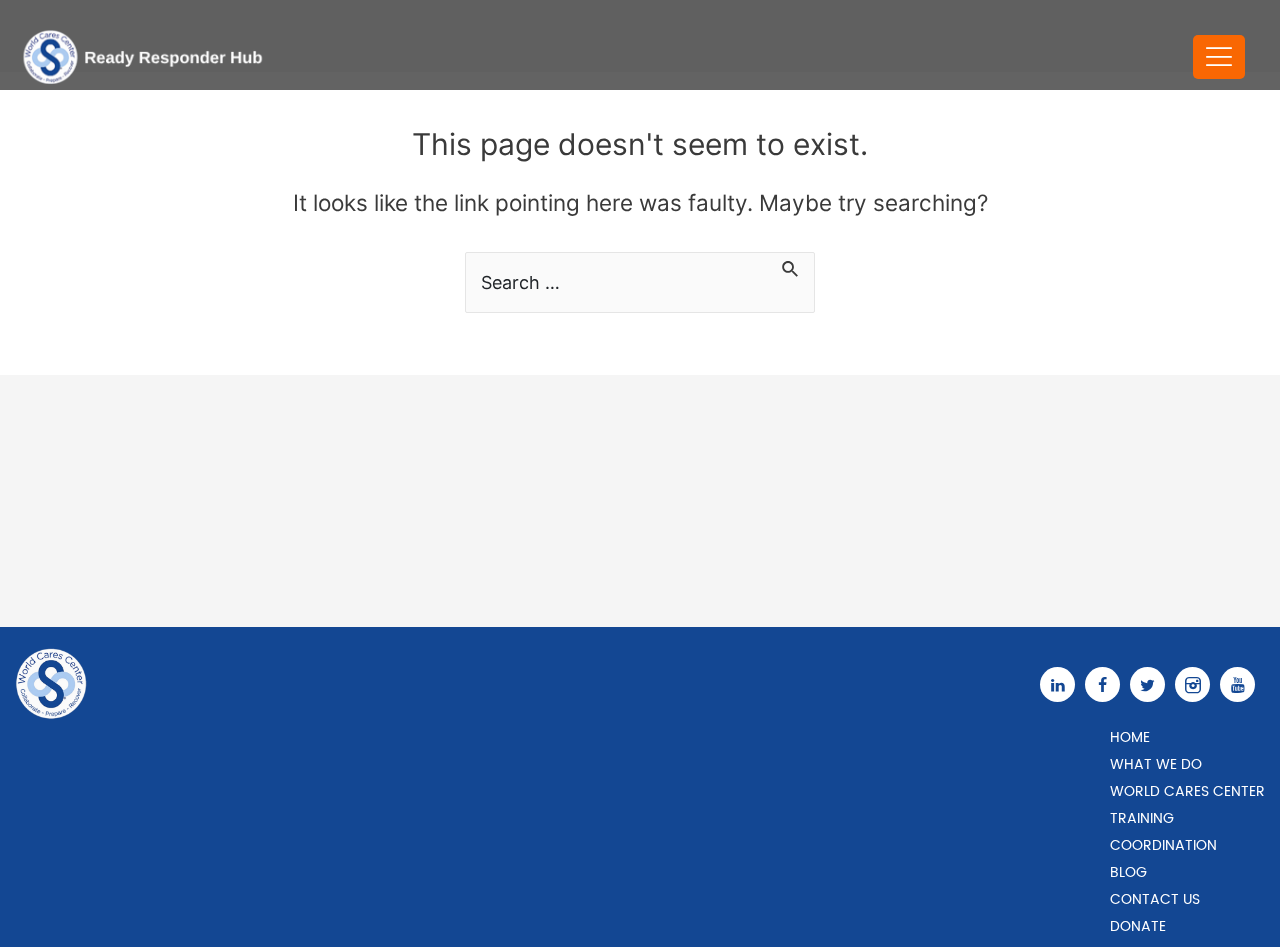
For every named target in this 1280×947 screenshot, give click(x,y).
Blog (1128, 872)
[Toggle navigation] (1219, 57)
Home (1130, 737)
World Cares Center (1187, 791)
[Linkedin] (1062, 684)
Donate (1138, 926)
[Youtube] (1242, 684)
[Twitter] (1152, 684)
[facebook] (1107, 684)
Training (1142, 818)
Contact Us (1155, 899)
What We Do (1156, 764)
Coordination (1163, 845)
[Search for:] (640, 282)
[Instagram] (1197, 684)
